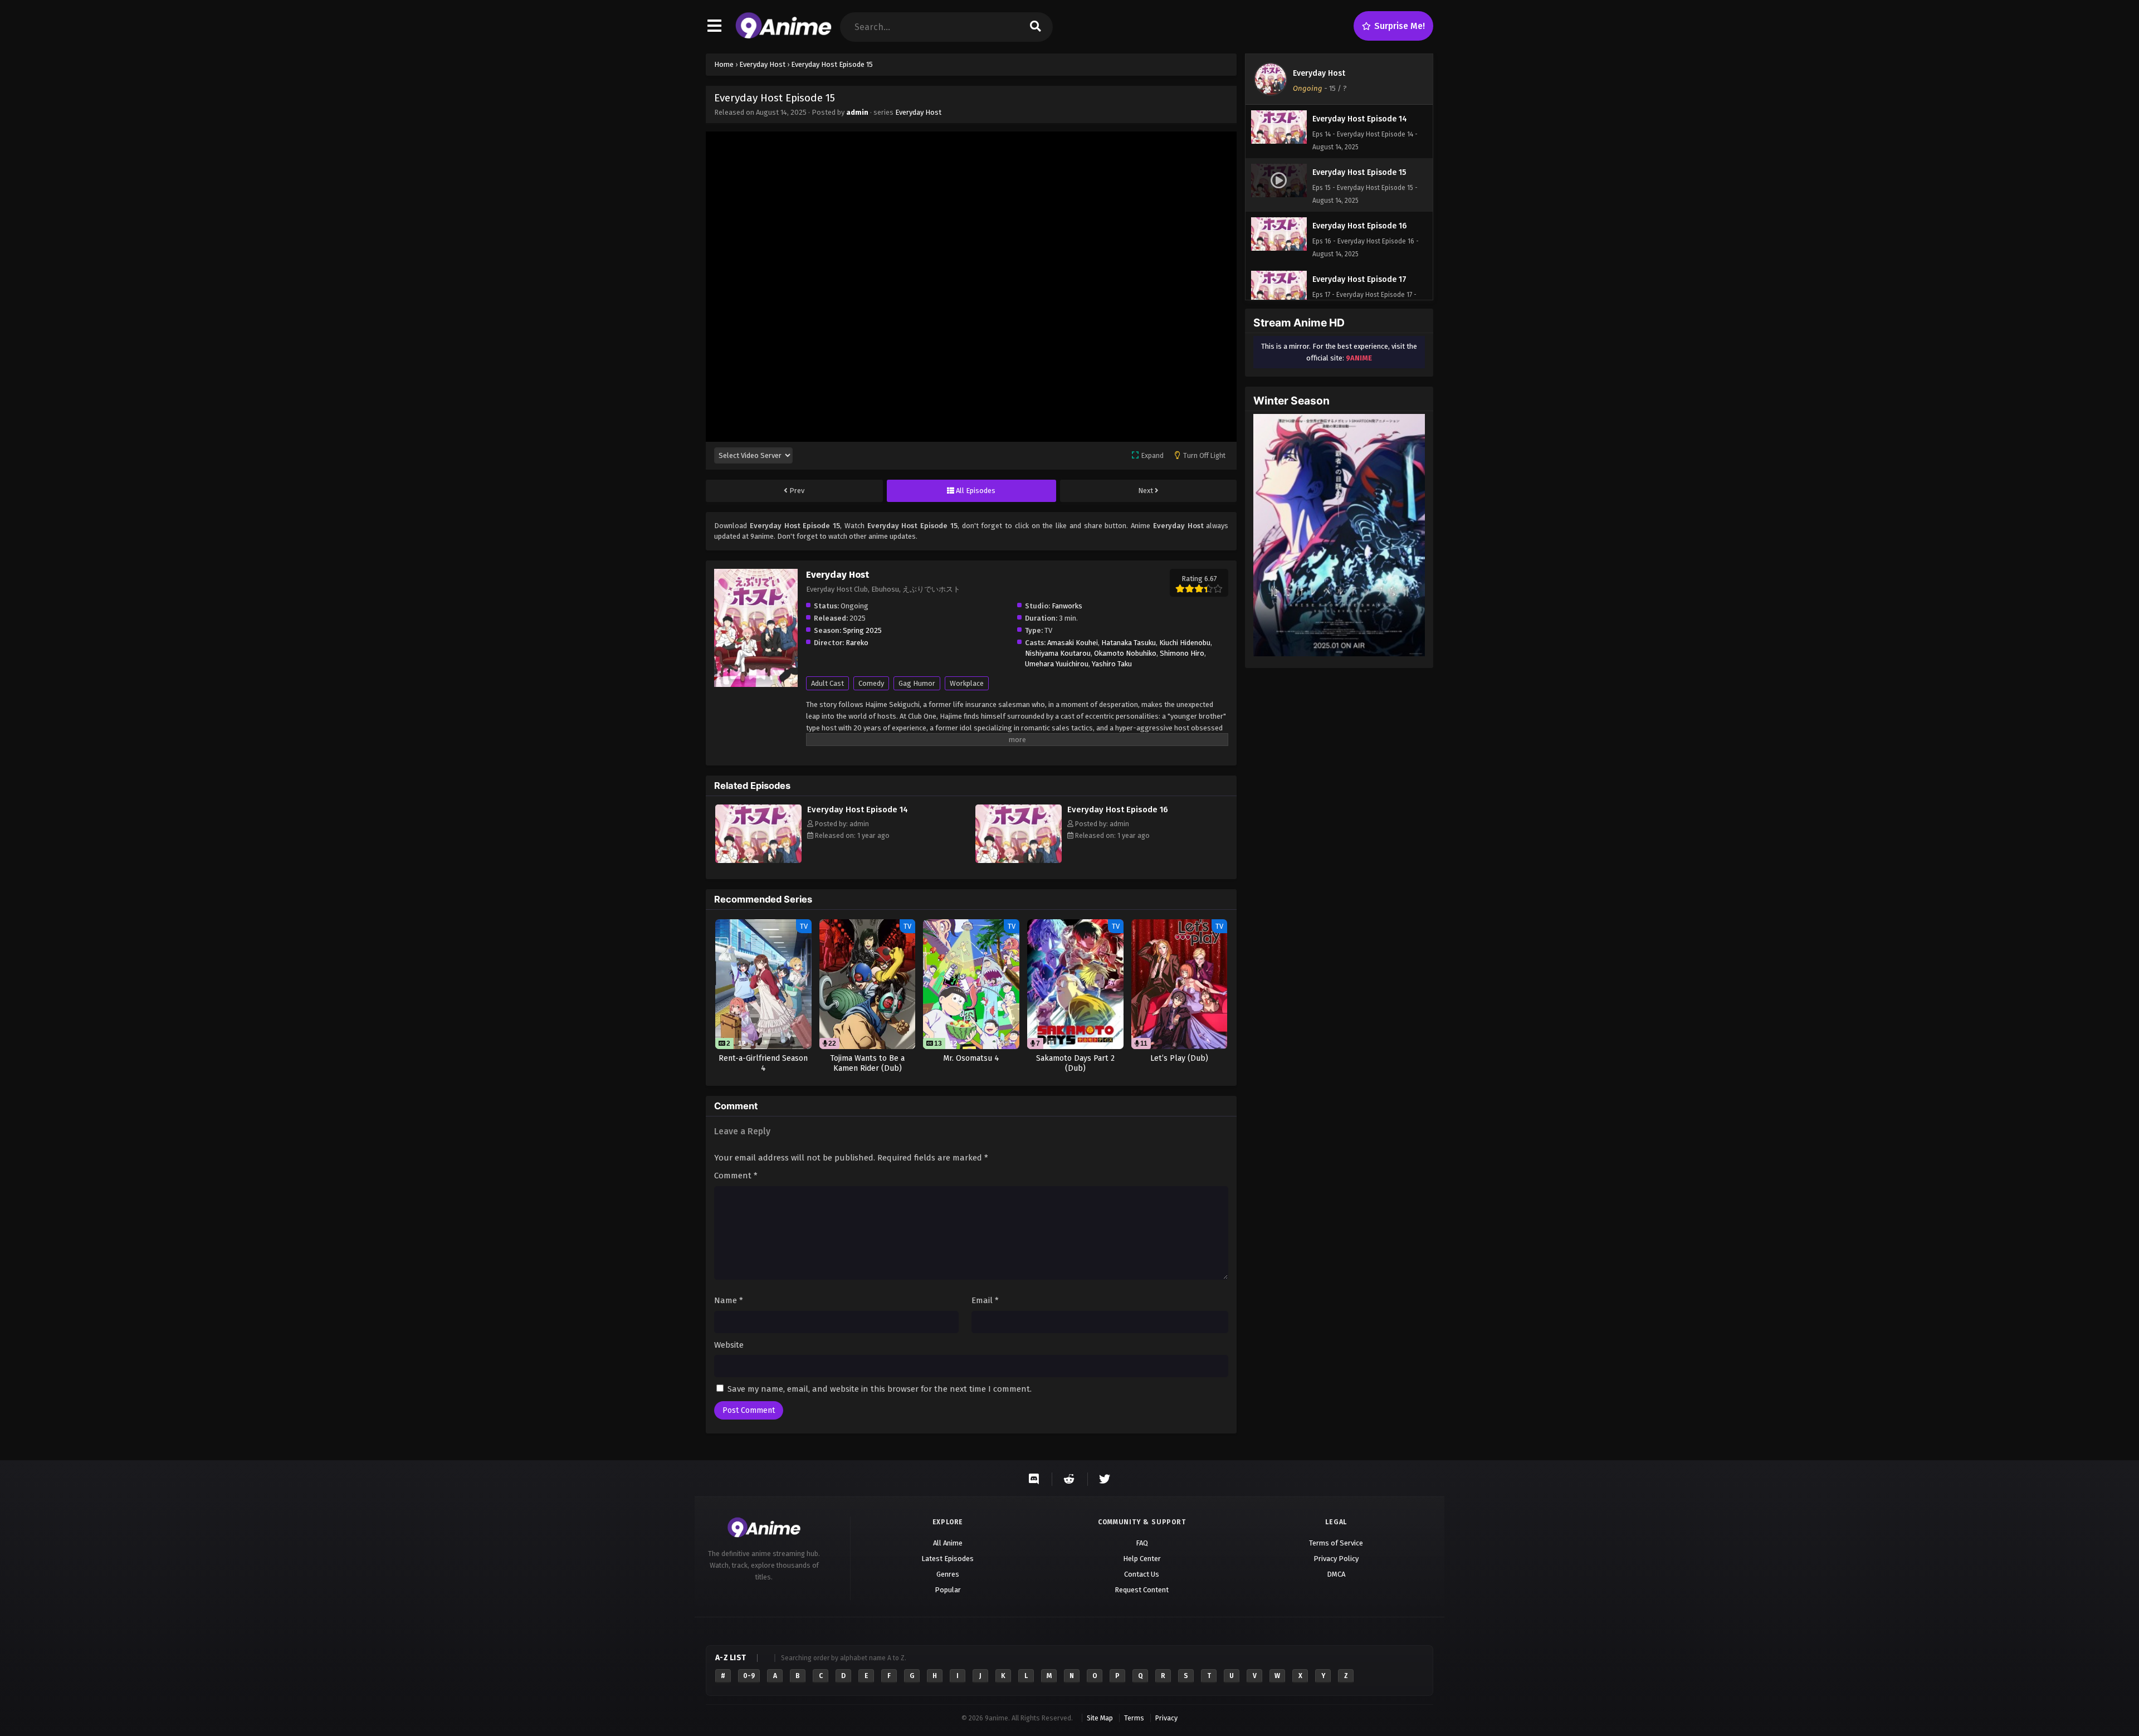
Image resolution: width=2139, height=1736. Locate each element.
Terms (1134, 1718)
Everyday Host (918, 112)
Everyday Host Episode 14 (858, 810)
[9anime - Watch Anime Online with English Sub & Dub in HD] (783, 36)
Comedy (871, 683)
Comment (736, 1176)
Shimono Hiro (1182, 653)
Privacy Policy (1336, 1559)
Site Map (1100, 1718)
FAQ (1142, 1543)
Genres (948, 1574)
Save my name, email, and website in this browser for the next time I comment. (880, 1389)
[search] (1036, 27)
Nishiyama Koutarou (1058, 653)
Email (985, 1300)
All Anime (948, 1543)
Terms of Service (1336, 1543)
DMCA (1336, 1574)
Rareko (857, 643)
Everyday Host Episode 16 (1118, 810)
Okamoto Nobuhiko (1125, 653)
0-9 (749, 1676)
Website (729, 1345)
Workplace (967, 683)
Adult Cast (827, 683)
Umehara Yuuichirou (1057, 664)
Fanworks (1067, 606)
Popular (948, 1590)
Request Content (1142, 1590)
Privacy (1166, 1718)
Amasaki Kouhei (1073, 643)
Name (729, 1300)
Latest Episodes (948, 1559)
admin (857, 112)
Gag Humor (917, 683)
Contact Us (1142, 1574)
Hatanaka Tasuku (1129, 643)
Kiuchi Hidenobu (1185, 643)
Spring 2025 (862, 630)
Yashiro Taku (1112, 664)
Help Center (1142, 1559)
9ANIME (1359, 358)
